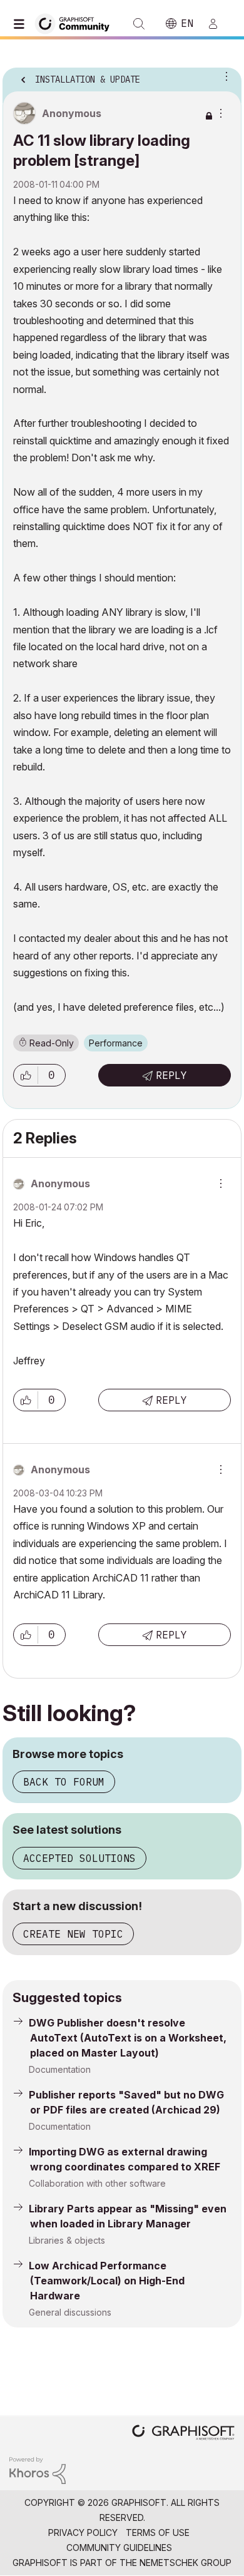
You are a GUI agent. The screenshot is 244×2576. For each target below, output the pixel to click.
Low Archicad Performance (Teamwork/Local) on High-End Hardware (107, 2281)
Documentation (60, 2069)
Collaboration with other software (97, 2183)
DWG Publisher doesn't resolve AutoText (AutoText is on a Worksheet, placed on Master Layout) (128, 2038)
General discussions (70, 2312)
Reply (171, 1075)
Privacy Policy (83, 2533)
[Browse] (22, 24)
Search (139, 24)
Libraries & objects (67, 2240)
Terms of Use (158, 2533)
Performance (116, 1043)
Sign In (218, 24)
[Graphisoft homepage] (183, 2434)
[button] (26, 1075)
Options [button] (224, 76)
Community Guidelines (119, 2548)
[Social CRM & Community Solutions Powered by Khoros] (38, 2469)
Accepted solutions (79, 1858)
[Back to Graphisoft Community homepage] (76, 23)
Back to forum (64, 1782)
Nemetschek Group (186, 2563)
